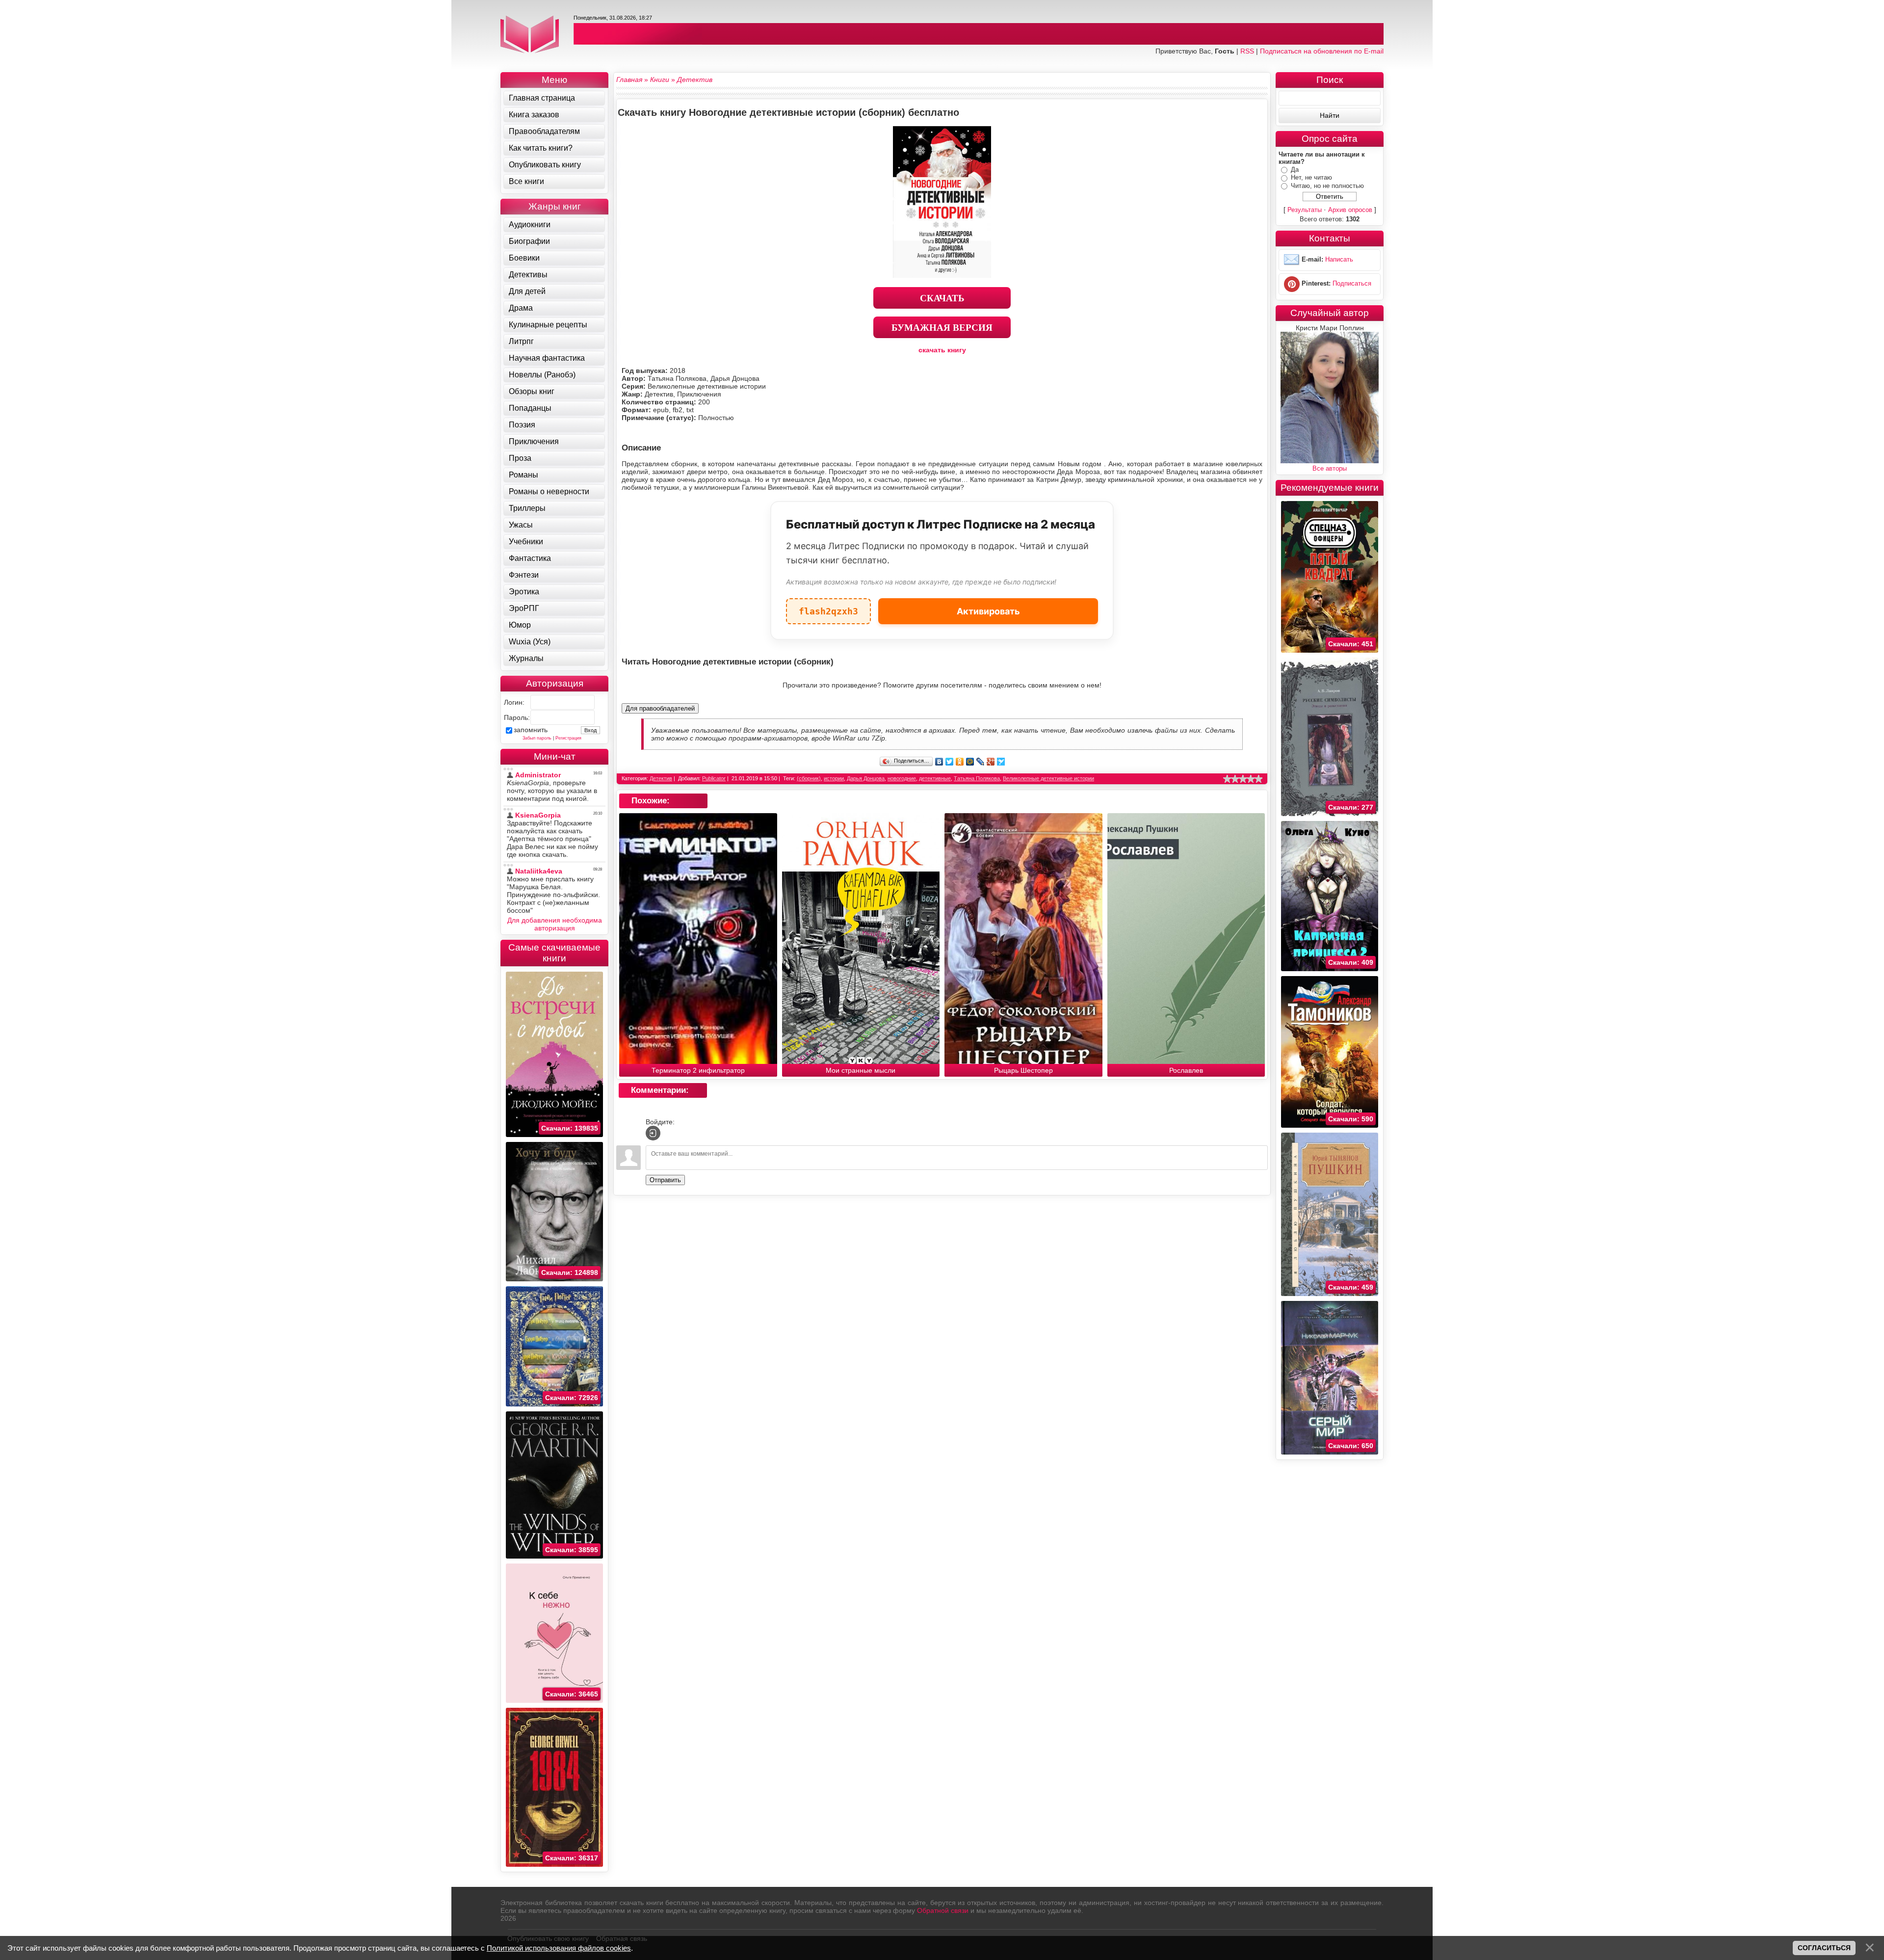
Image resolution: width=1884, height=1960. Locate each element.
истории (834, 778)
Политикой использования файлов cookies (559, 1948)
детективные (935, 778)
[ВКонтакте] (939, 762)
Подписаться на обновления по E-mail (1322, 51)
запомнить (531, 730)
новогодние (902, 778)
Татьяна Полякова (977, 778)
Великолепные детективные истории (1048, 778)
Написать (1339, 260)
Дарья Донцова (866, 778)
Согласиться (1824, 1948)
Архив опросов (1350, 210)
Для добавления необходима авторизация (555, 924)
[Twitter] (950, 762)
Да (1295, 170)
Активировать (988, 611)
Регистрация (568, 738)
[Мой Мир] (970, 762)
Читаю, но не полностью (1327, 186)
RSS (1247, 51)
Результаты (1305, 210)
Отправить (665, 1180)
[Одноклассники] (960, 762)
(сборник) (809, 778)
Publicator (714, 778)
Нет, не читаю (1311, 177)
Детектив (661, 778)
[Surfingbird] (1001, 762)
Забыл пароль (537, 738)
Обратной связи (943, 1910)
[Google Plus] (991, 762)
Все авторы (1330, 468)
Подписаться (1352, 284)
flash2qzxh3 (828, 607)
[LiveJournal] (981, 762)
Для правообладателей (660, 708)
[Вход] (653, 1133)
